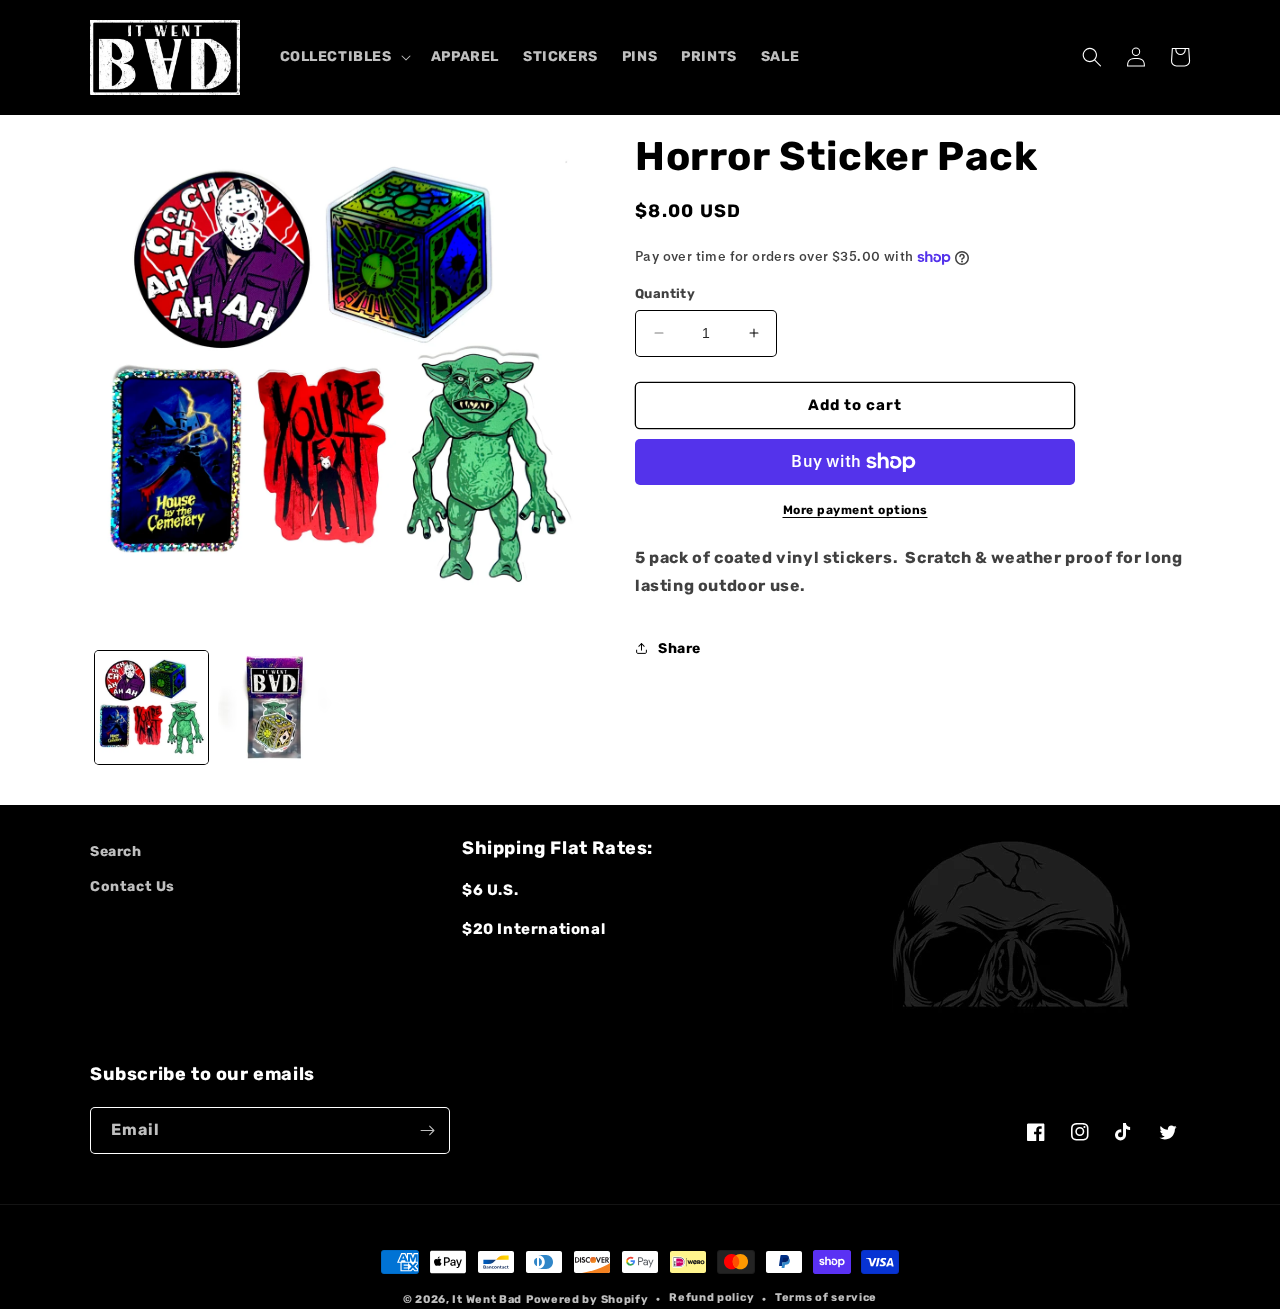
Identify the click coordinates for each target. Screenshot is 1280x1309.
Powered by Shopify (587, 1299)
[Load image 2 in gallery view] (274, 707)
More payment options (855, 510)
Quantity (665, 293)
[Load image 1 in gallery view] (151, 707)
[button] (343, 57)
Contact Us (132, 886)
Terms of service (826, 1297)
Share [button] (679, 648)
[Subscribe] (427, 1130)
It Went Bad (487, 1299)
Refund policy (711, 1297)
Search (116, 851)
